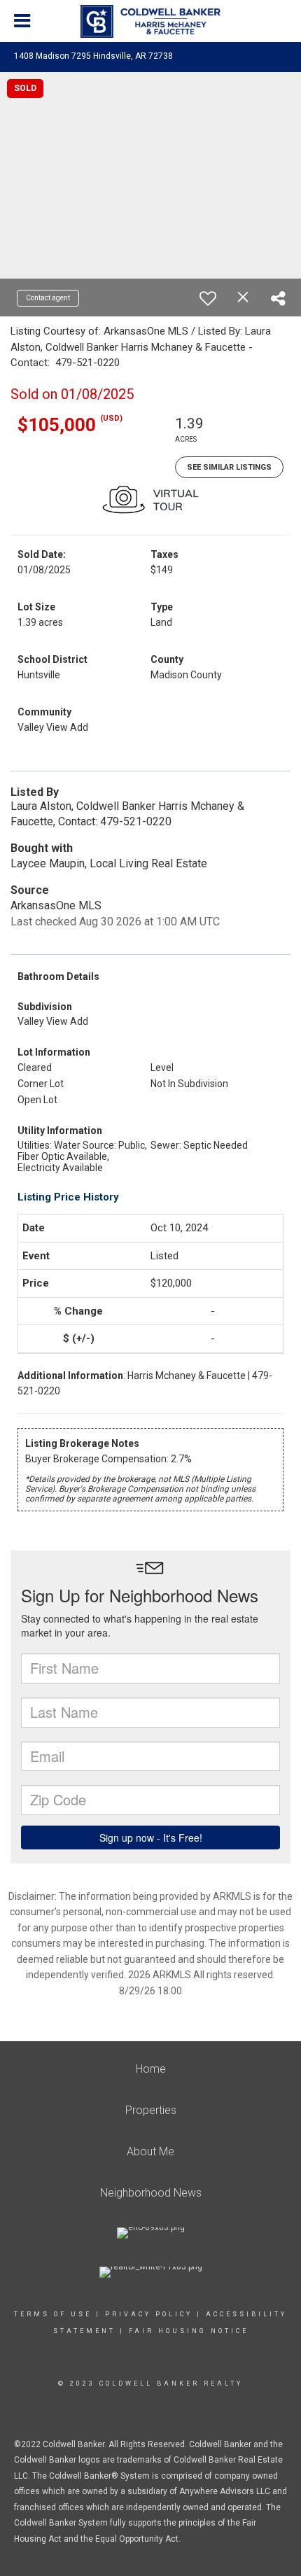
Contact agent (48, 298)
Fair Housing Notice (189, 2331)
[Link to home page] (150, 22)
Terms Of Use (53, 2314)
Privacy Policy (149, 2314)
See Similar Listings (229, 467)
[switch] (208, 298)
